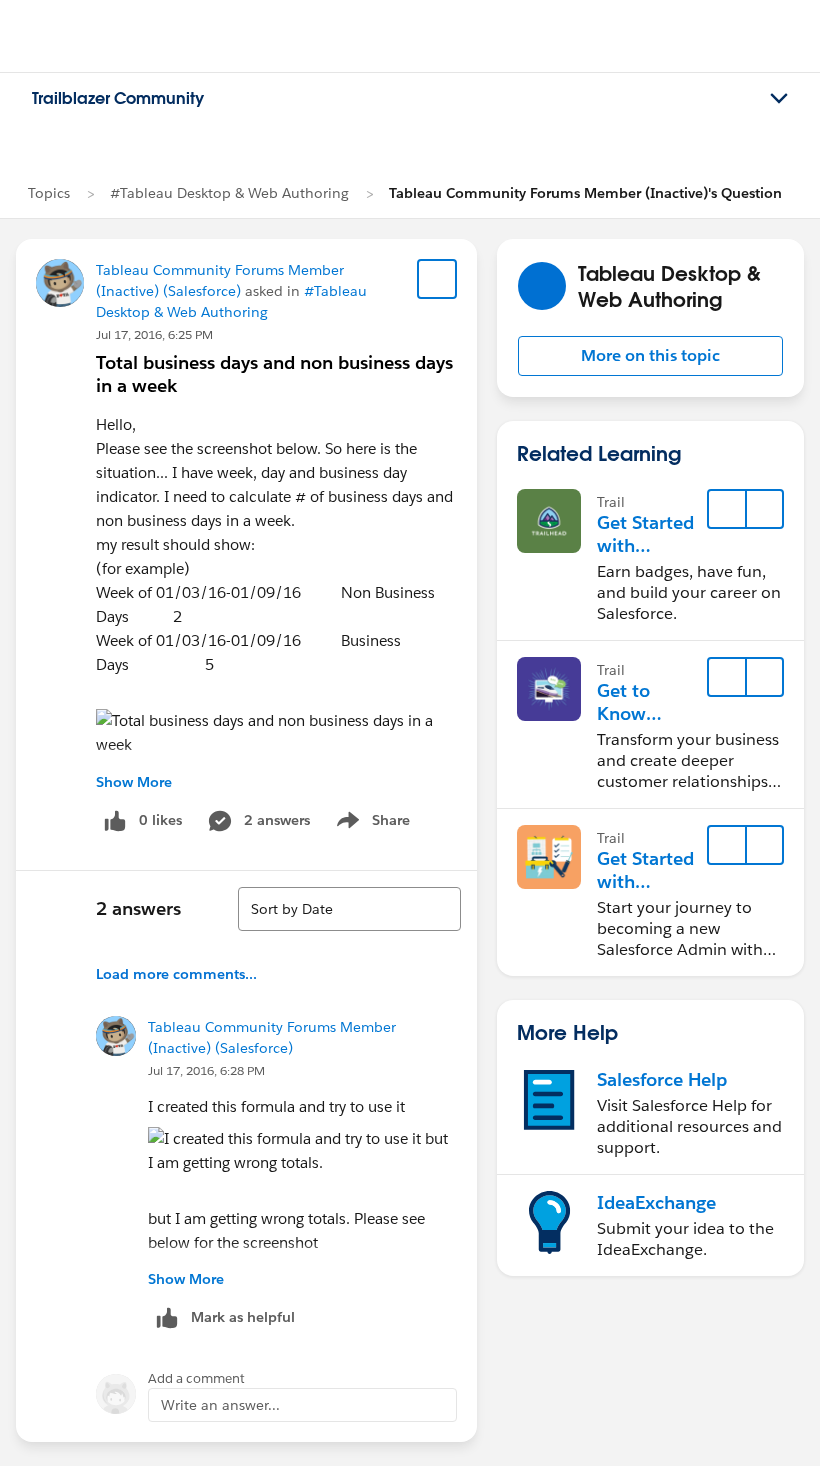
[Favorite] (437, 279)
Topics (49, 193)
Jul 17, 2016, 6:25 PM (154, 334)
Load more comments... (176, 974)
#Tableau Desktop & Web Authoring (229, 193)
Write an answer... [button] (220, 1405)
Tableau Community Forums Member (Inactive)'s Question (585, 193)
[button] (650, 356)
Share (370, 824)
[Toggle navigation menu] (779, 99)
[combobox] (349, 909)
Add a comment (196, 1378)
